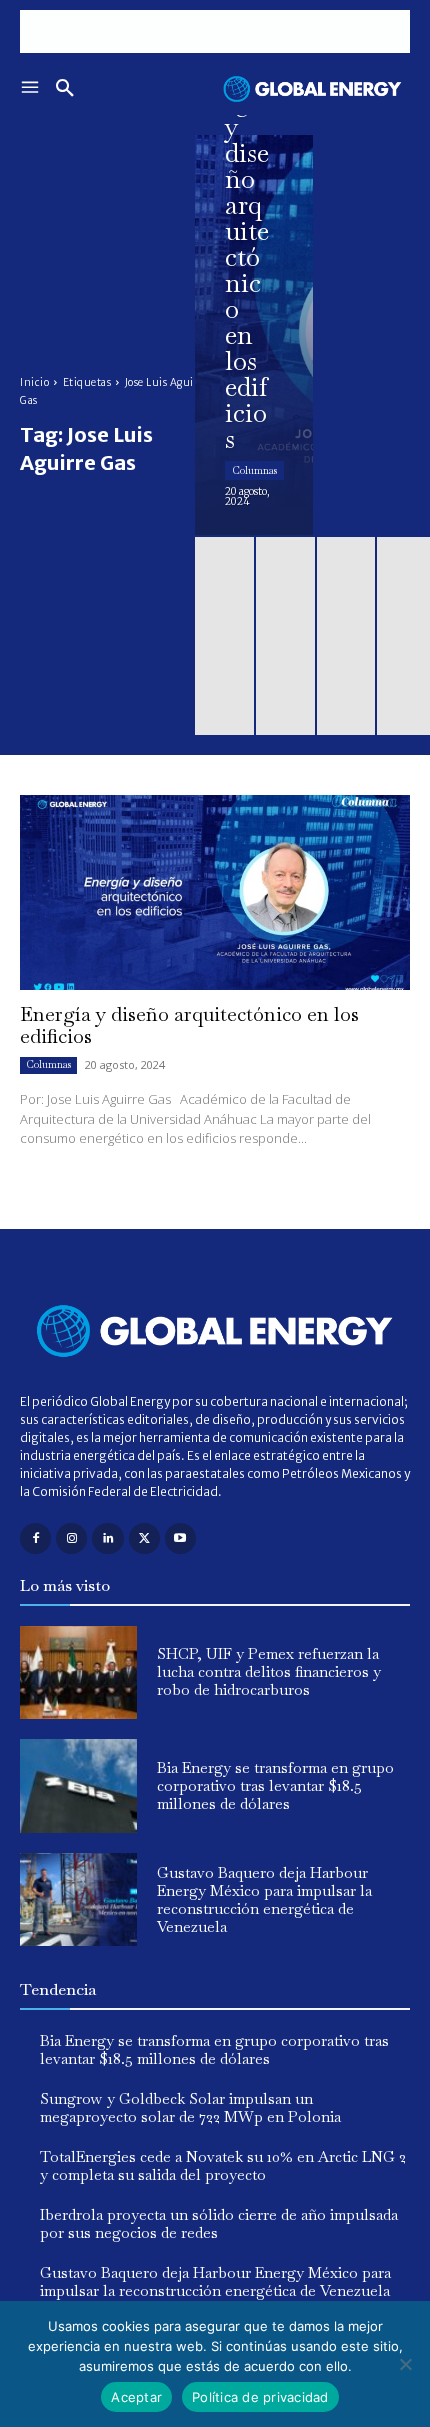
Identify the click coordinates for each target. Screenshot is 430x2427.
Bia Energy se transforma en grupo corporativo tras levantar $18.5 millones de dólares (275, 1785)
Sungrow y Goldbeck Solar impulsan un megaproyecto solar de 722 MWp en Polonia (190, 2107)
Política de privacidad (260, 2397)
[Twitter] (144, 1538)
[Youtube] (180, 1538)
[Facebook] (35, 1538)
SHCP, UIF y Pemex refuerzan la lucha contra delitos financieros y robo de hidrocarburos (269, 1671)
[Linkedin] (107, 1538)
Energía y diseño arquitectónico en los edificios (189, 1025)
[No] (405, 2364)
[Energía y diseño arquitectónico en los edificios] (254, 335)
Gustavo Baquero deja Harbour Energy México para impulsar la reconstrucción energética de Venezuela (264, 1899)
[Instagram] (71, 1538)
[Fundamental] (215, 31)
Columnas (254, 470)
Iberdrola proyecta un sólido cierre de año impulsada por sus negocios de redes (219, 2223)
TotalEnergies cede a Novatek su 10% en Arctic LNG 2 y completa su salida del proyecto (223, 2165)
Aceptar (136, 2397)
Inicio (34, 382)
